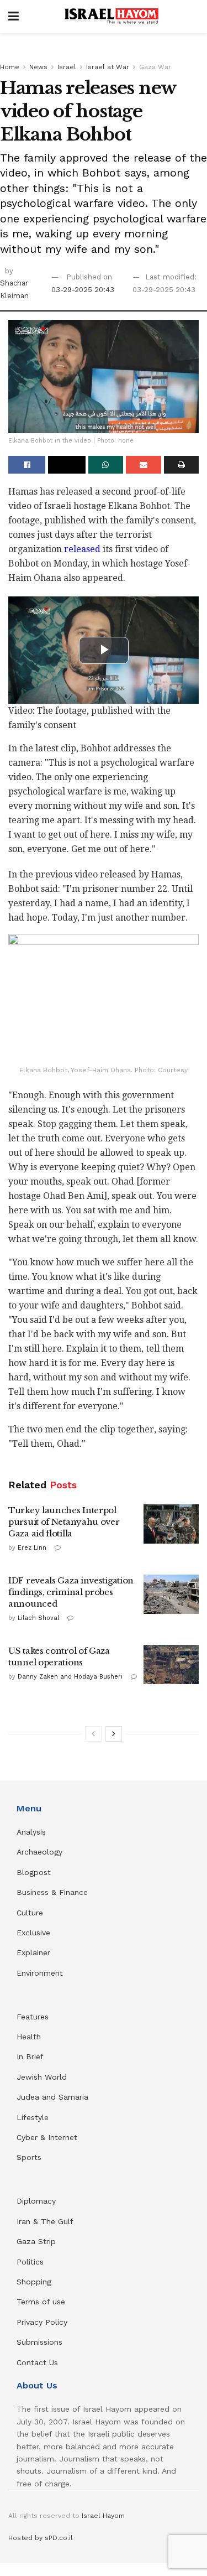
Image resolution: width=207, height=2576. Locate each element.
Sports (29, 2157)
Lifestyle (33, 2117)
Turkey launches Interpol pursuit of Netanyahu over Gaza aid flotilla (64, 1522)
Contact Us (37, 2362)
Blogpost (34, 1872)
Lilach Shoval (38, 1618)
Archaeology (39, 1852)
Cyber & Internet (47, 2137)
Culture (30, 1913)
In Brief (30, 2056)
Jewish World (42, 2077)
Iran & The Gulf (45, 2221)
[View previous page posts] (93, 1734)
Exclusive (33, 1933)
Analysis (33, 1832)
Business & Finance (52, 1892)
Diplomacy (38, 2201)
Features (33, 2017)
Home (10, 67)
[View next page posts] (114, 1734)
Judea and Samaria (52, 2097)
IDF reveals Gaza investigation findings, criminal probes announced (71, 1592)
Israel (67, 67)
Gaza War (155, 67)
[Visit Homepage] (112, 17)
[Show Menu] (14, 17)
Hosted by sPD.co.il (41, 2538)
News (38, 67)
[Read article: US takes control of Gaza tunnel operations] (171, 1665)
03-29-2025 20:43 (83, 290)
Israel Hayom (103, 2516)
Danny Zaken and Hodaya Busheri (70, 1677)
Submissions (39, 2342)
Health (29, 2037)
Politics (30, 2262)
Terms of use (41, 2302)
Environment (40, 1973)
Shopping (34, 2282)
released (82, 549)
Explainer (33, 1952)
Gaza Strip (36, 2241)
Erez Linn (32, 1548)
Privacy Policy (42, 2322)
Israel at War (108, 67)
